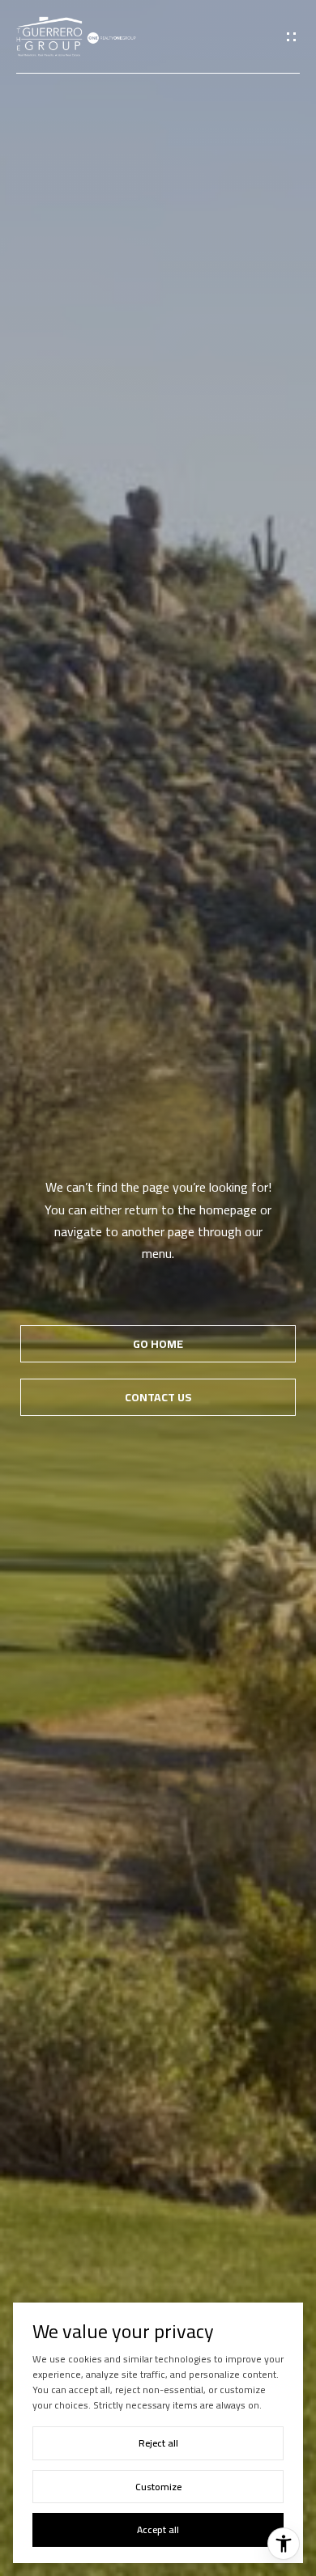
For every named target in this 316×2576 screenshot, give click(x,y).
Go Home (158, 1344)
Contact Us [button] (158, 1397)
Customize (158, 2487)
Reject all (158, 2443)
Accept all (158, 2529)
